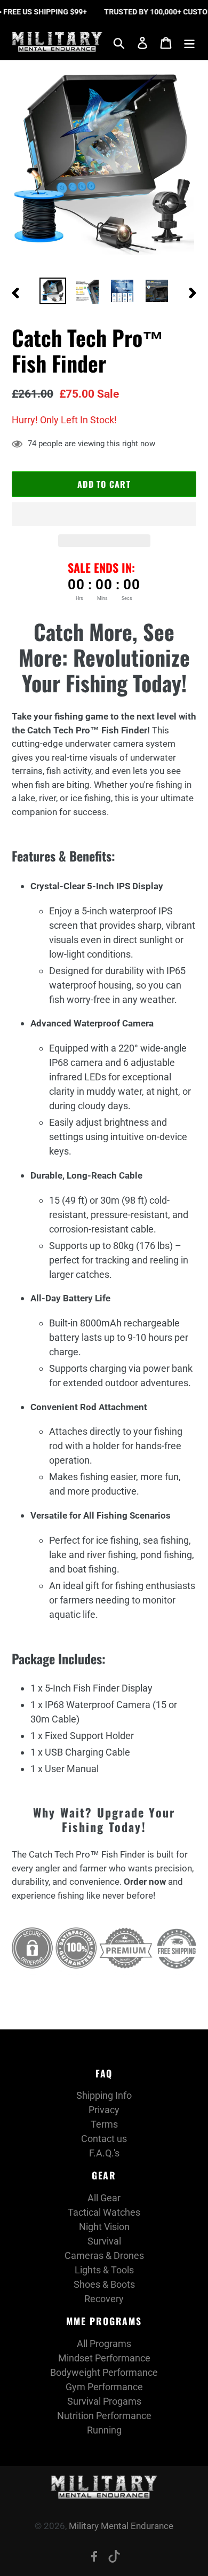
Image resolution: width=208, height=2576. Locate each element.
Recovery (104, 2299)
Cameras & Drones (104, 2255)
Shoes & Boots (104, 2284)
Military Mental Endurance (121, 2526)
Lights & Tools (104, 2270)
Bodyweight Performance (104, 2372)
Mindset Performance (104, 2358)
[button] (104, 514)
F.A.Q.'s (104, 2153)
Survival (104, 2241)
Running (104, 2430)
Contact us (104, 2139)
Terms (104, 2124)
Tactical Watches (104, 2212)
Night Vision (104, 2227)
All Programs (104, 2344)
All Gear (104, 2198)
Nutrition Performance (104, 2416)
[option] (53, 291)
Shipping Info (104, 2095)
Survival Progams (104, 2401)
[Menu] (189, 42)
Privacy (104, 2110)
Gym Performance (104, 2387)
